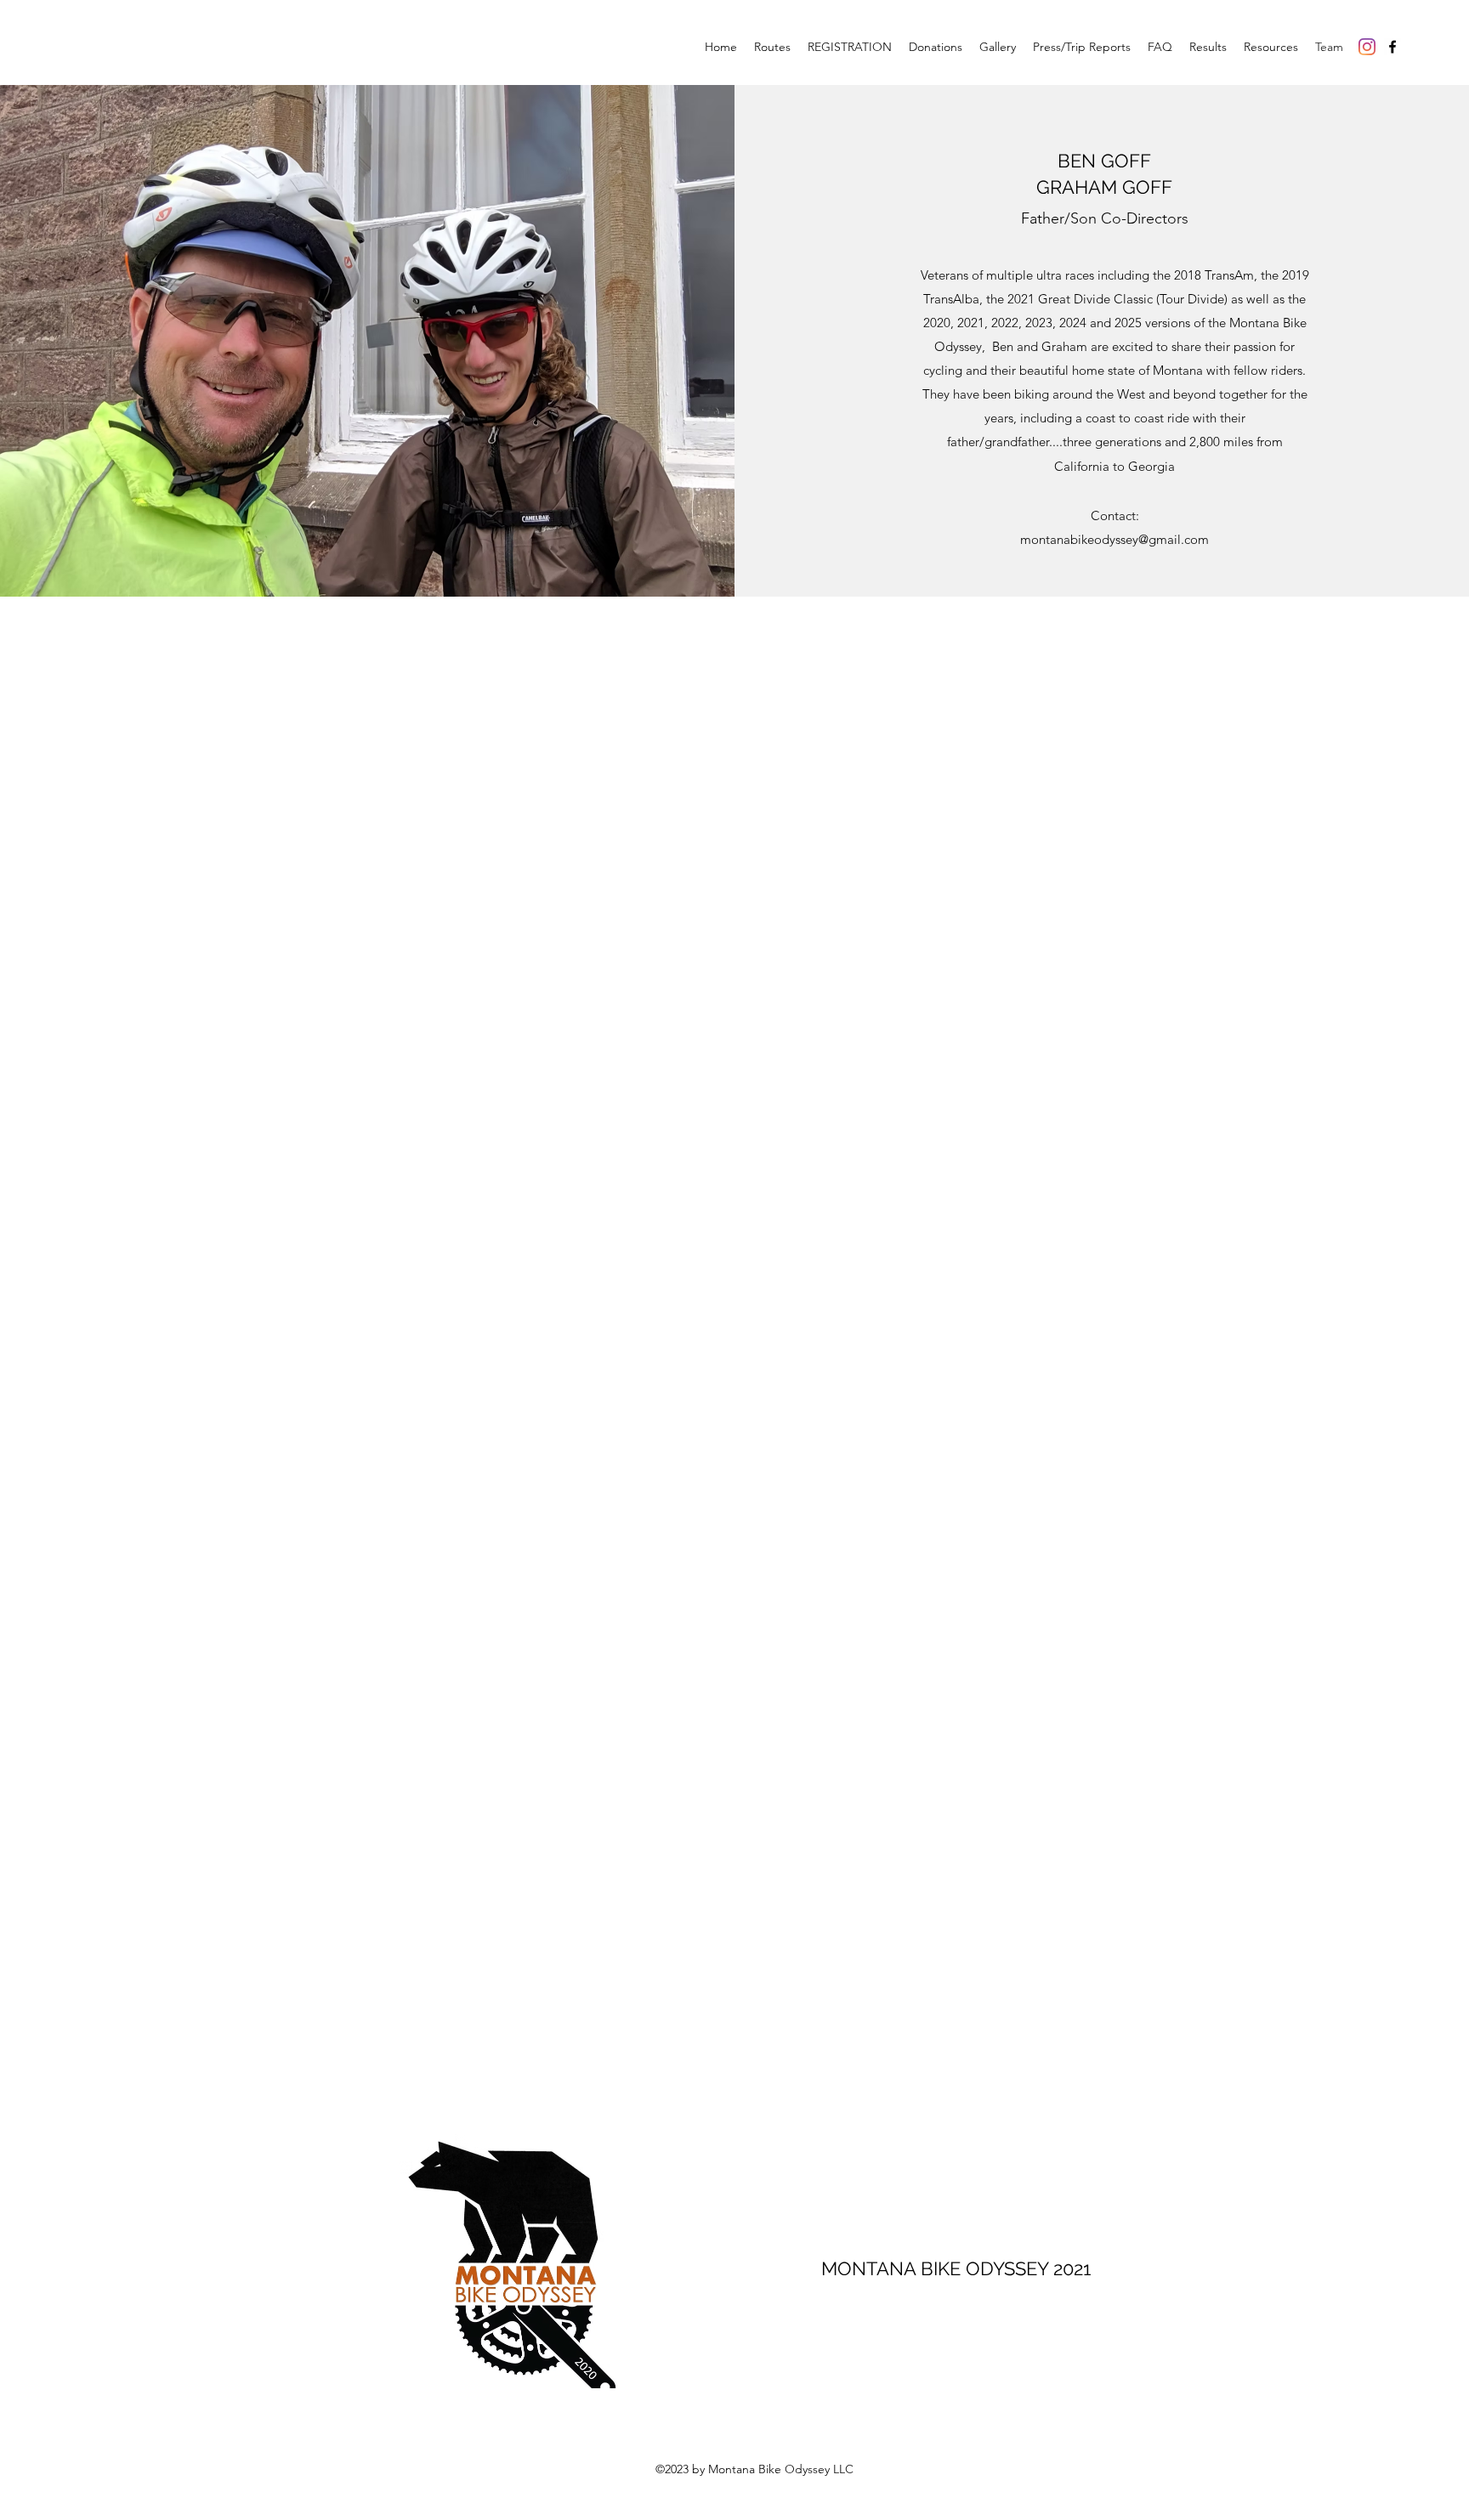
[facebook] (1392, 47)
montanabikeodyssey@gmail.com (1115, 539)
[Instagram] (1367, 47)
